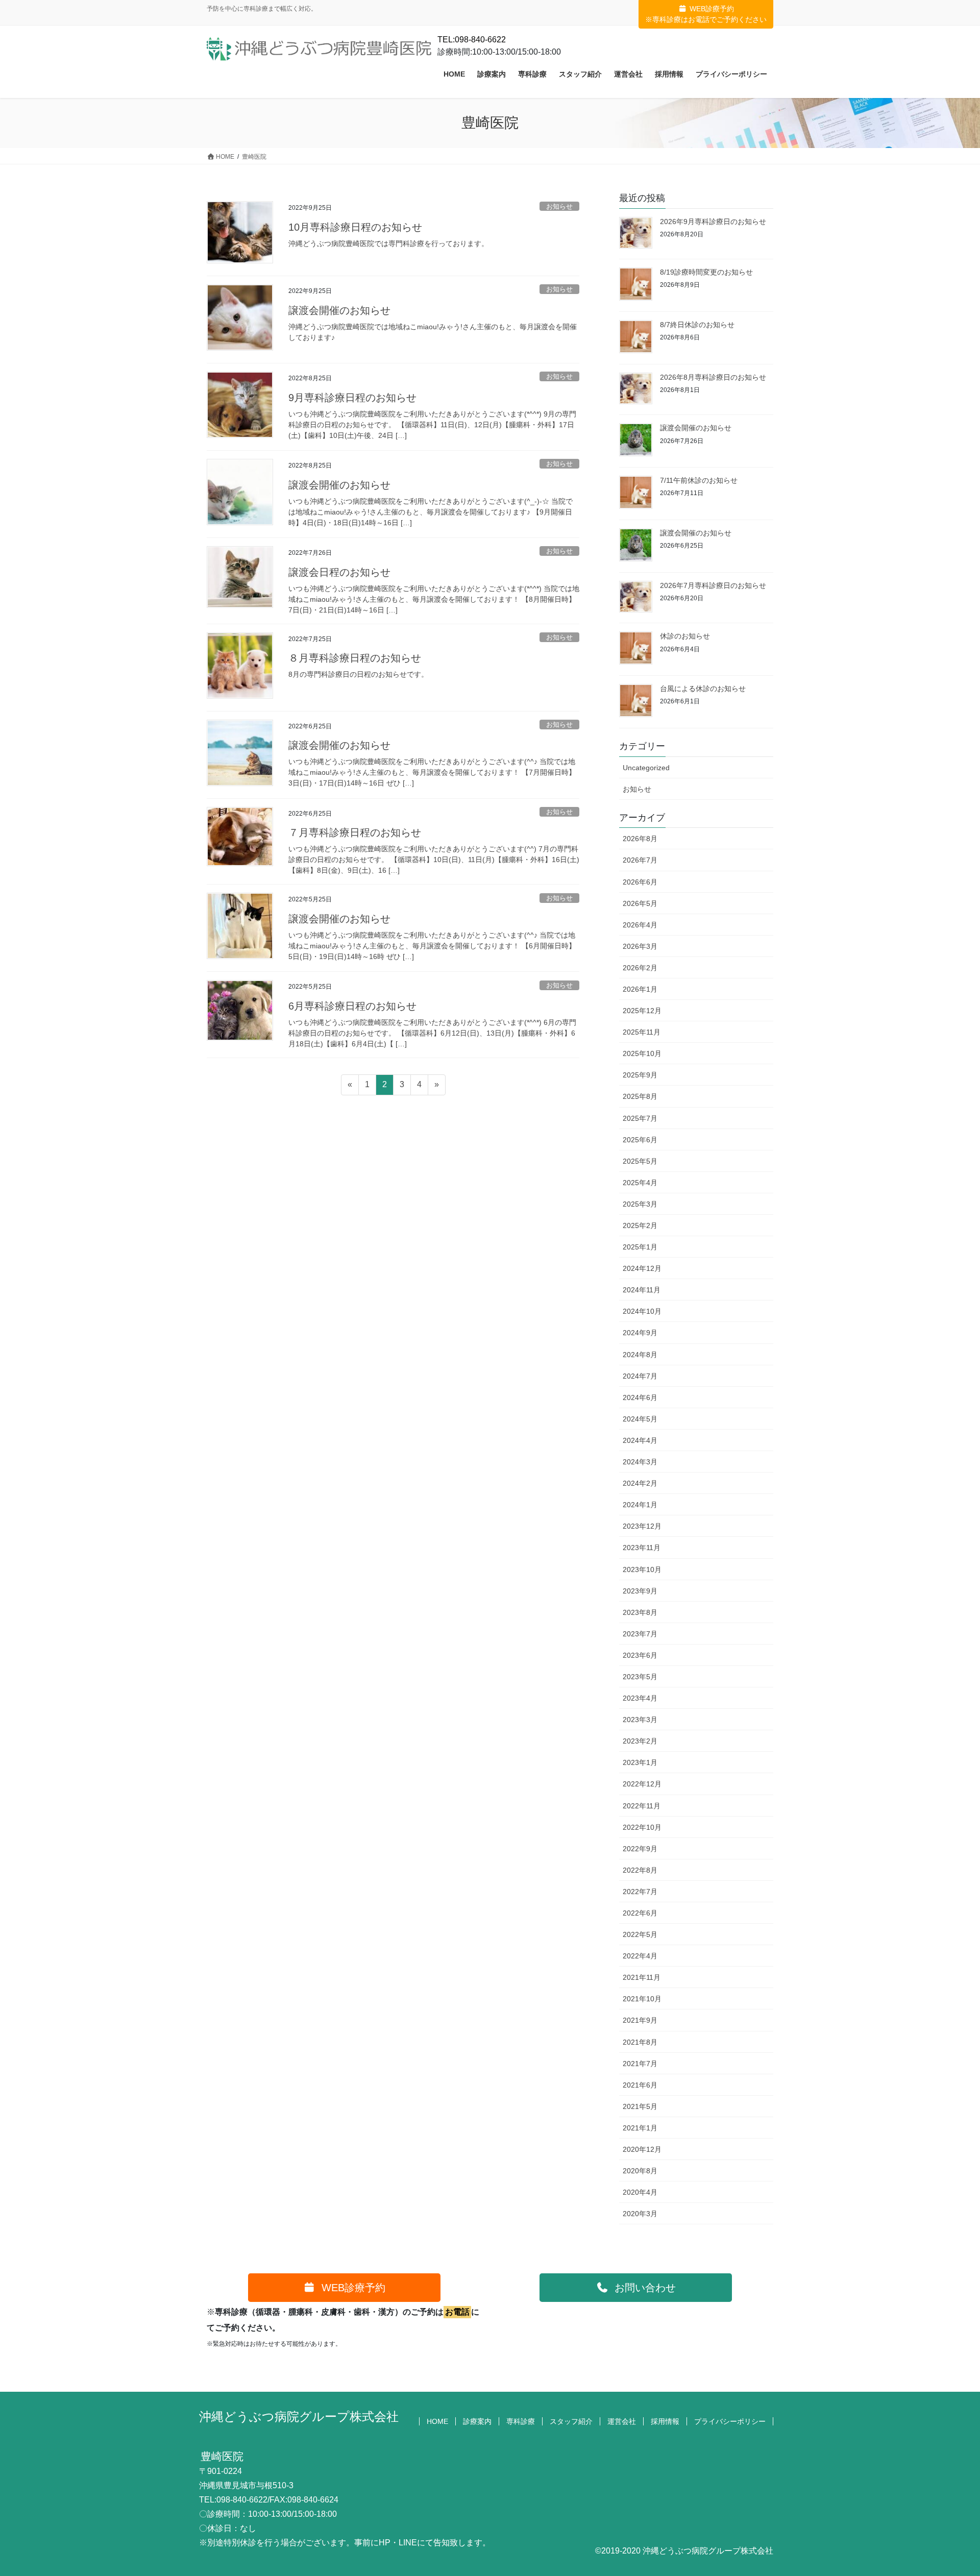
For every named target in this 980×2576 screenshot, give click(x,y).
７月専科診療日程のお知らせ (355, 832)
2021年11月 (642, 1977)
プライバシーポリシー (730, 2421)
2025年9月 (640, 1075)
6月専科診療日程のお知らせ (352, 1006)
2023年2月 (640, 1741)
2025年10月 (642, 1053)
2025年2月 (640, 1225)
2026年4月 (640, 925)
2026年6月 (640, 882)
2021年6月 (640, 2085)
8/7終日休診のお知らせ (697, 325)
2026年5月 (640, 903)
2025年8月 (640, 1096)
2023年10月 (642, 1569)
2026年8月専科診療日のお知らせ (713, 377)
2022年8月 (640, 1870)
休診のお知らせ (685, 636)
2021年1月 (640, 2128)
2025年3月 (640, 1204)
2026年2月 (640, 968)
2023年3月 (640, 1720)
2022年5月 (640, 1934)
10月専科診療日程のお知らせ (355, 227)
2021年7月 (640, 2064)
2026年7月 (640, 860)
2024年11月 (642, 1290)
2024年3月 (640, 1462)
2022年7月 (640, 1892)
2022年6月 (640, 1913)
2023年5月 (640, 1677)
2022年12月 (642, 1784)
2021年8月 (640, 2042)
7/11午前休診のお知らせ (699, 480)
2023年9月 (640, 1591)
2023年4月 (640, 1698)
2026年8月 (640, 839)
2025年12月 (642, 1011)
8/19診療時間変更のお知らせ (706, 272)
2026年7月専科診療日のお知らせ (713, 585)
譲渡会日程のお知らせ (339, 572)
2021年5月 (640, 2106)
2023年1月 (640, 1762)
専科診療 (521, 2421)
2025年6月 (640, 1140)
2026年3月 (640, 946)
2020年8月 (640, 2171)
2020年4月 (640, 2192)
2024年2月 (640, 1483)
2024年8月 (640, 1355)
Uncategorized (646, 768)
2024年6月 (640, 1397)
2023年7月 (640, 1634)
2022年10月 (642, 1827)
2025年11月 (642, 1032)
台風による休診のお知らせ (703, 689)
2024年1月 (640, 1505)
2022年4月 (640, 1956)
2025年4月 (640, 1183)
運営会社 (622, 2421)
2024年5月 (640, 1419)
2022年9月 (640, 1849)
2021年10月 (642, 1999)
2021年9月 (640, 2020)
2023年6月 (640, 1655)
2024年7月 (640, 1376)
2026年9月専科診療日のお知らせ (713, 222)
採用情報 (665, 2421)
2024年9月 (640, 1333)
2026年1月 (640, 989)
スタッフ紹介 (571, 2421)
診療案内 (477, 2421)
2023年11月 (642, 1548)
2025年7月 (640, 1118)
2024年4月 (640, 1440)
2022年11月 (642, 1806)
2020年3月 (640, 2214)
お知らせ (559, 206)
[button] (344, 2288)
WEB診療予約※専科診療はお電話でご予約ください (706, 14)
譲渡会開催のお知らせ (339, 310)
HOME (437, 2421)
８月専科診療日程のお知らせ (355, 658)
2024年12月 (642, 1268)
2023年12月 (642, 1526)
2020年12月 (642, 2149)
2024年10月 (642, 1311)
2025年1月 (640, 1247)
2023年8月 (640, 1612)
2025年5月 (640, 1161)
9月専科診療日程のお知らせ (352, 398)
